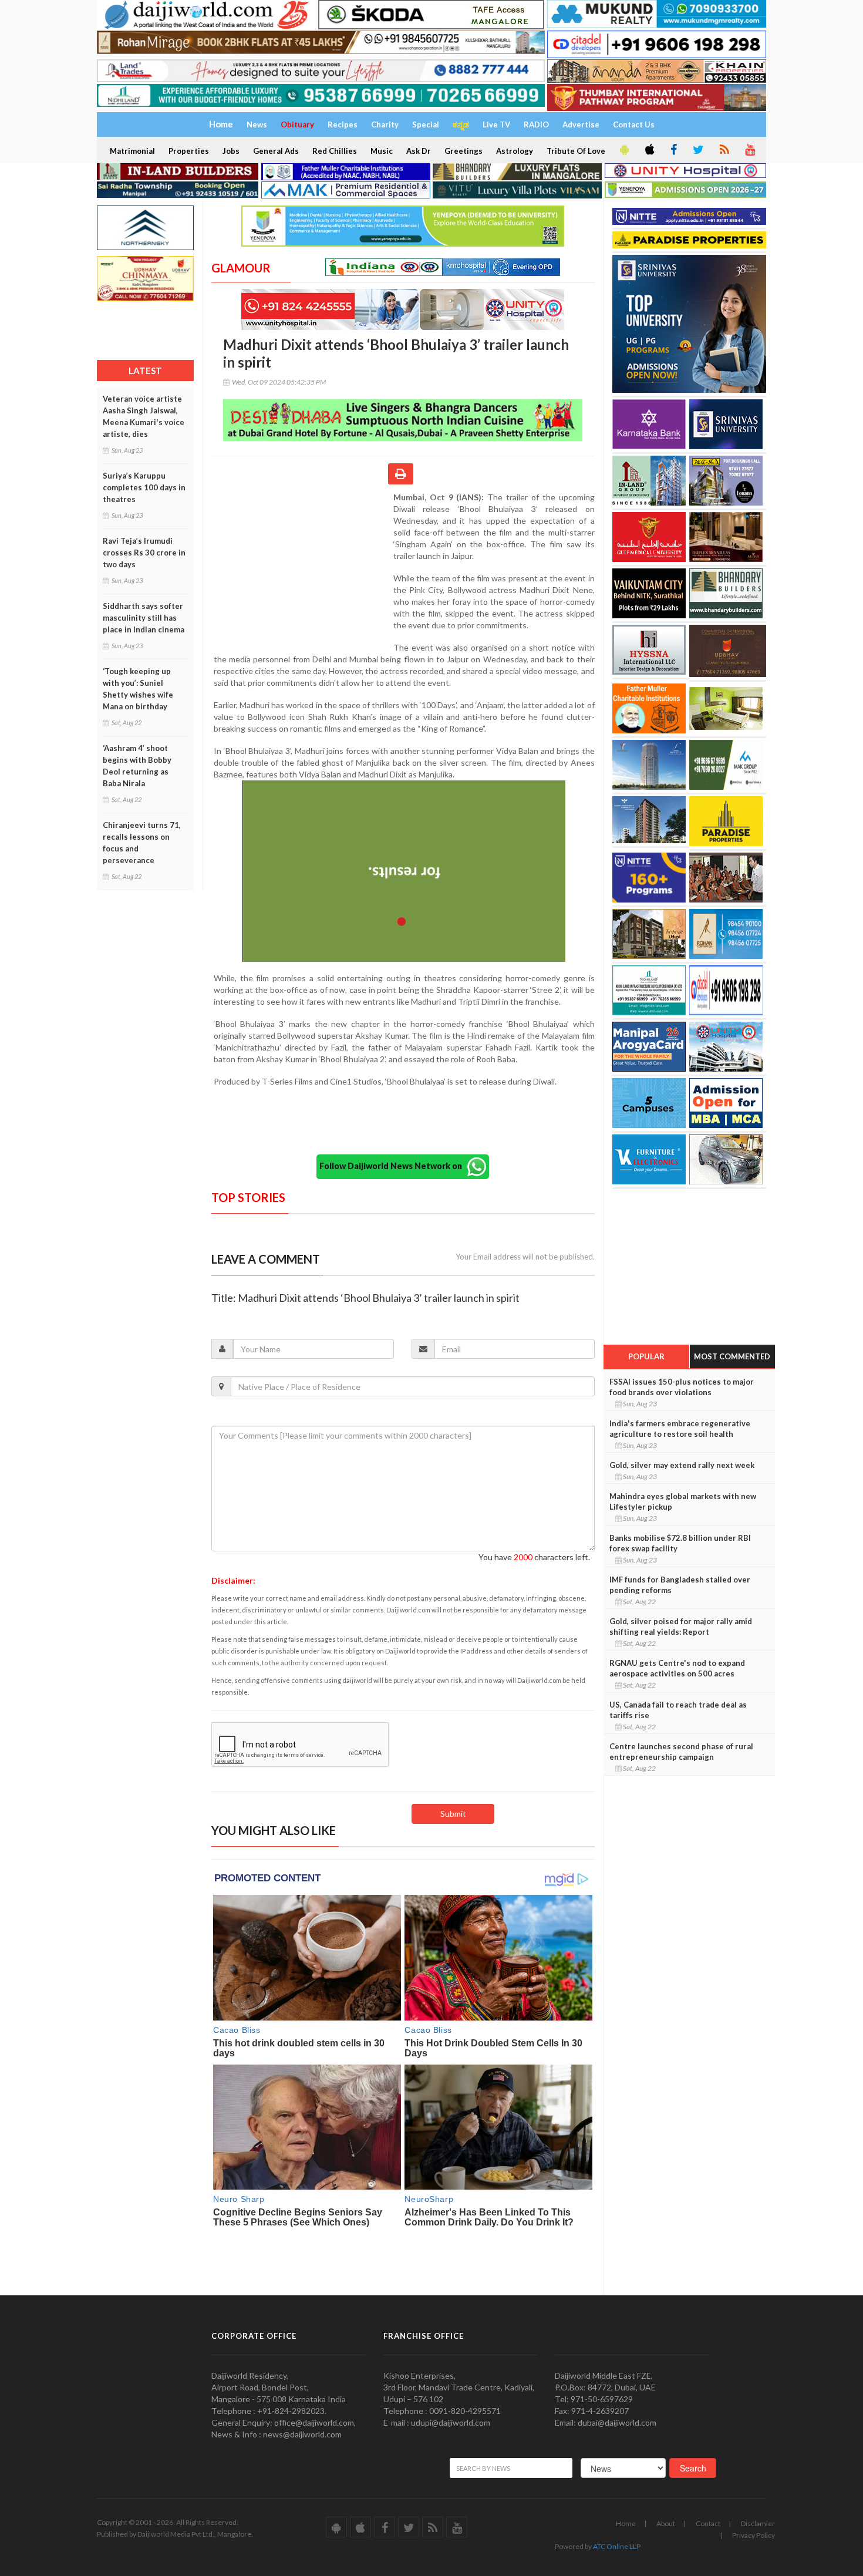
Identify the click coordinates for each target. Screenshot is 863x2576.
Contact (708, 2523)
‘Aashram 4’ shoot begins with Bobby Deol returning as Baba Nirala (137, 766)
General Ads (276, 151)
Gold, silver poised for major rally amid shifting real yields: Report (681, 1627)
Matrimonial (132, 151)
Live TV (496, 124)
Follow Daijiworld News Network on (393, 1165)
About (666, 2523)
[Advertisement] (302, 568)
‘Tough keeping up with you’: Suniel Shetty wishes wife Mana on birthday (138, 689)
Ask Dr (419, 151)
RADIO (536, 124)
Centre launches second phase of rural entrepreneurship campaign (681, 1752)
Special (426, 124)
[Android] (623, 150)
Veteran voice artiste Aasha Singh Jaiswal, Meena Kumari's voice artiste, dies (144, 416)
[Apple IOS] (649, 150)
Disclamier (758, 2523)
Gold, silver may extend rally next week (682, 1465)
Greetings (463, 151)
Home (626, 2523)
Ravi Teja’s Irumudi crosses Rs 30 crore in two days (144, 553)
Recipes (343, 124)
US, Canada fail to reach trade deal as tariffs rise (678, 1710)
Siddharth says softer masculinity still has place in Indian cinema (144, 618)
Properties (189, 151)
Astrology (515, 151)
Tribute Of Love (576, 151)
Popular (646, 1356)
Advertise (581, 124)
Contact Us (634, 124)
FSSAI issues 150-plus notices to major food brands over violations (682, 1387)
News (257, 124)
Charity (385, 124)
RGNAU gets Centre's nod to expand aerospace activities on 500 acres (677, 1668)
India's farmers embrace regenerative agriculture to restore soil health (680, 1429)
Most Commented (732, 1356)
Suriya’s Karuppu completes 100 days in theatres (144, 487)
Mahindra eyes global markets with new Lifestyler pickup (683, 1501)
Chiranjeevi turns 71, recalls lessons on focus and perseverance (142, 843)
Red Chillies (335, 151)
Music (382, 151)
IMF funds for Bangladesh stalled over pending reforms (680, 1585)
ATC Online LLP (617, 2546)
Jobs (231, 151)
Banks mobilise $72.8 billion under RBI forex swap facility (680, 1543)
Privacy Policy (754, 2535)
